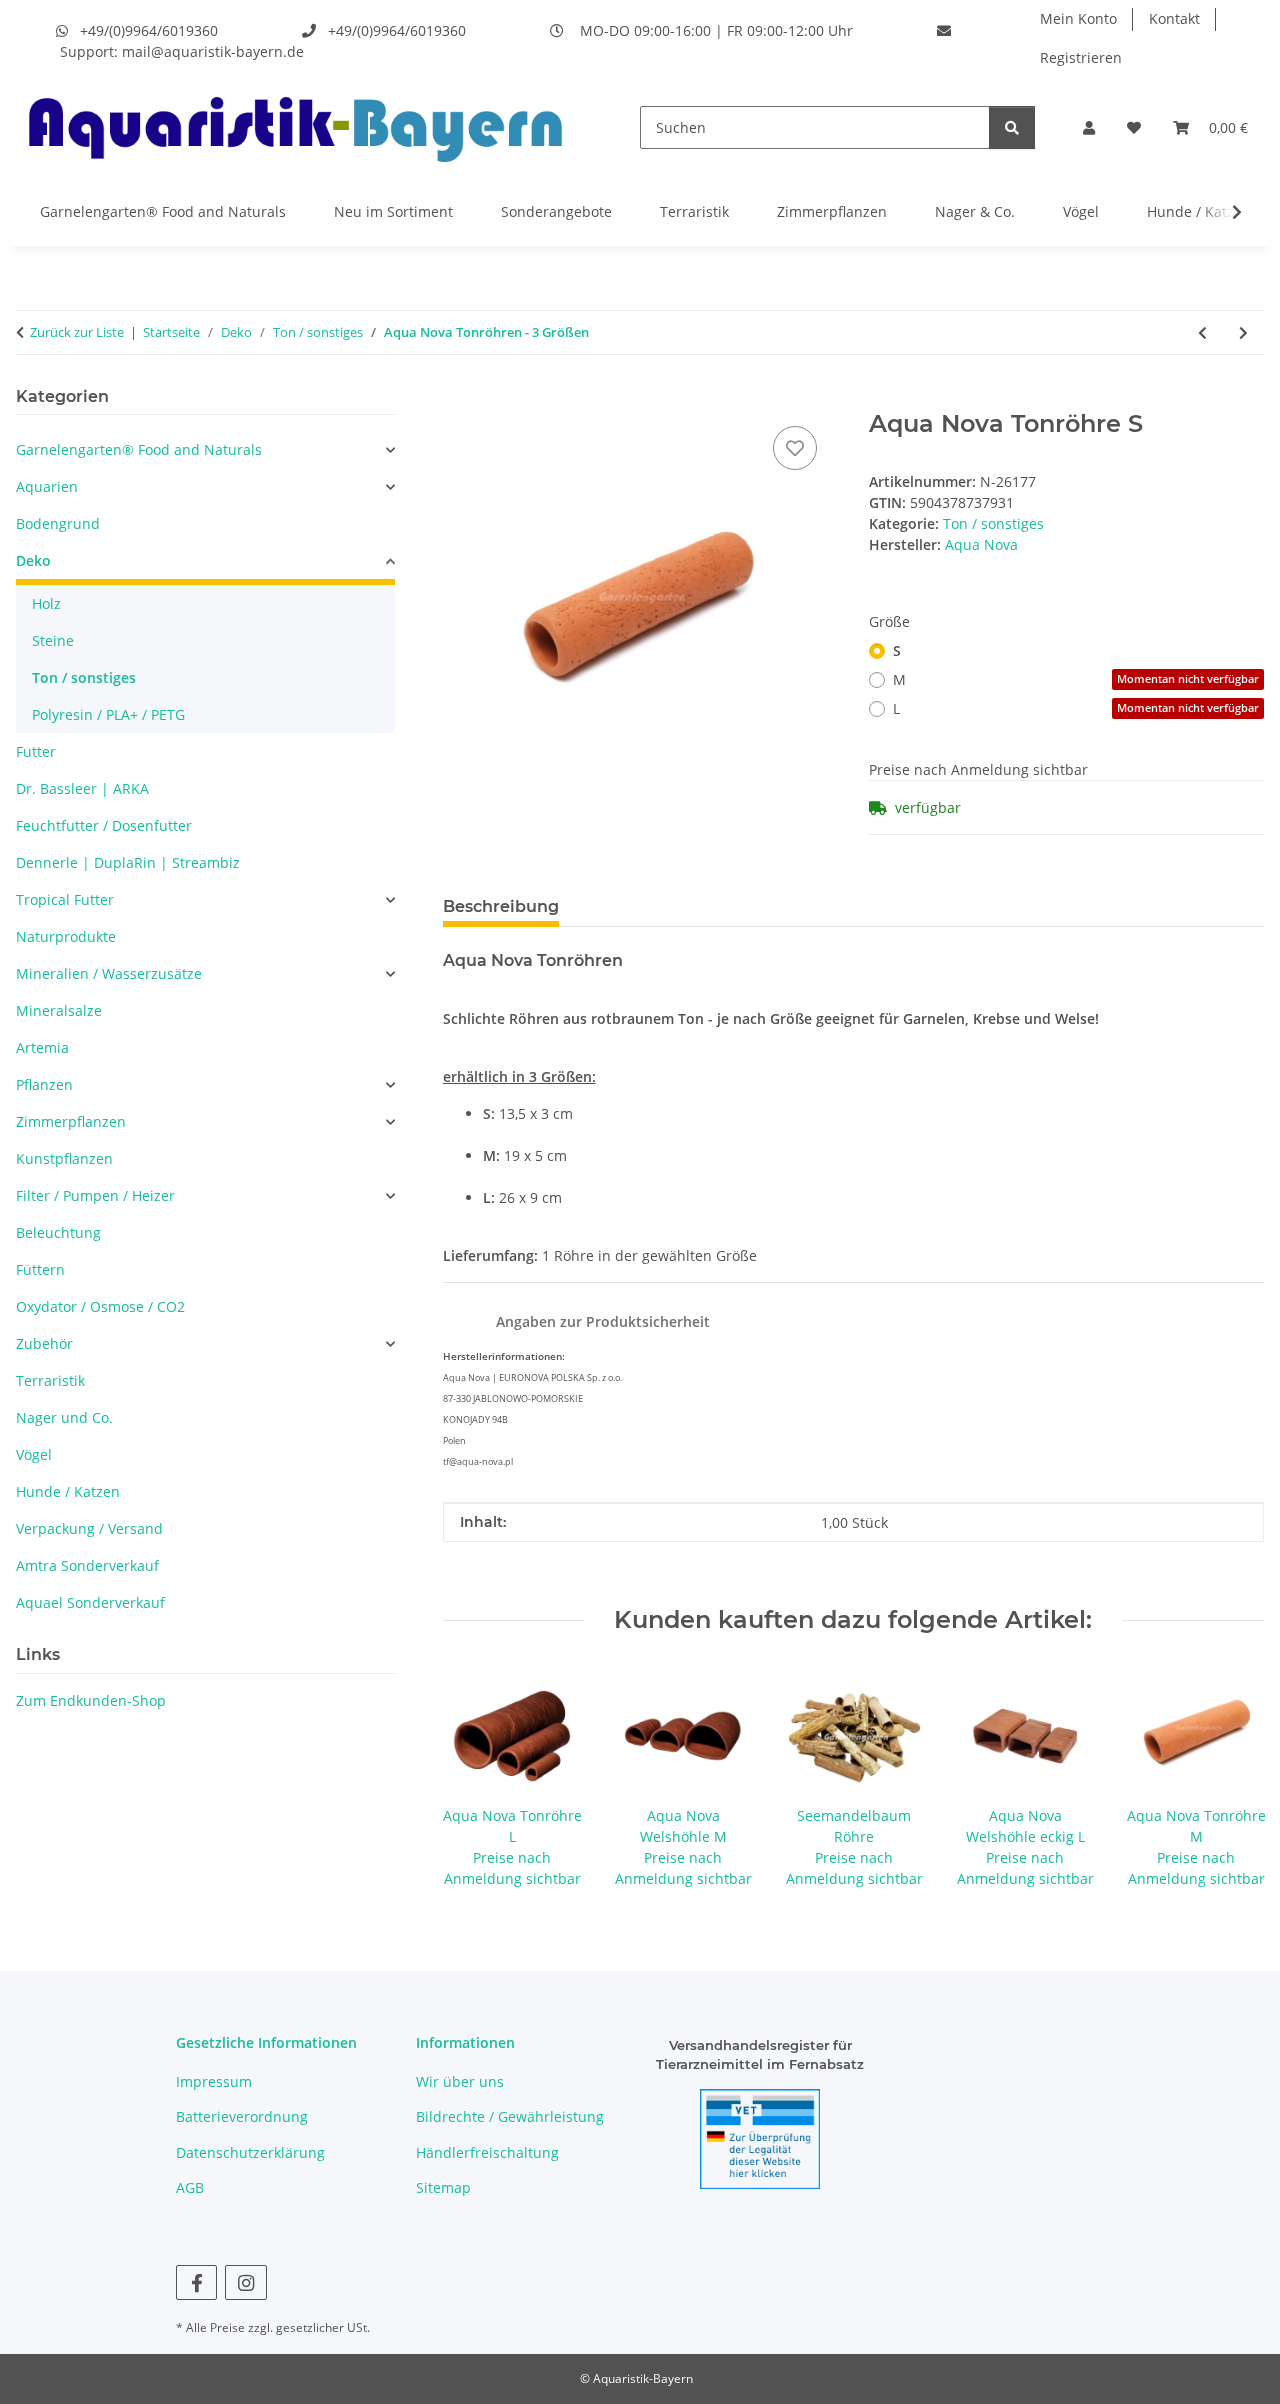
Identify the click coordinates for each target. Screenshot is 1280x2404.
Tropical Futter (65, 899)
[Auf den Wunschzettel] (795, 448)
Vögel (1081, 211)
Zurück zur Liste (77, 332)
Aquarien (47, 486)
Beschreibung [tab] (501, 906)
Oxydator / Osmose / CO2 (100, 1306)
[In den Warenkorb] (459, 399)
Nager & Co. (975, 211)
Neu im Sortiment (393, 211)
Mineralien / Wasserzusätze (109, 973)
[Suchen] (1012, 127)
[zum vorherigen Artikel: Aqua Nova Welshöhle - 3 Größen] (1202, 332)
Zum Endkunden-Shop (91, 1700)
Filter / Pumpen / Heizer (95, 1195)
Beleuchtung (58, 1232)
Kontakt (1174, 18)
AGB (190, 2187)
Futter (36, 751)
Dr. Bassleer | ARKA (82, 788)
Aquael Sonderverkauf (90, 1602)
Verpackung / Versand (89, 1528)
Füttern (40, 1269)
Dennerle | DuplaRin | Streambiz (128, 862)
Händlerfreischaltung (487, 2152)
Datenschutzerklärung (250, 2152)
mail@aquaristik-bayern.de (213, 51)
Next (1231, 1778)
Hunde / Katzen (1199, 211)
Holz (46, 603)
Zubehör (44, 1343)
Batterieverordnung (242, 2116)
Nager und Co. (64, 1417)
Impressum (214, 2081)
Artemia (42, 1047)
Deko (33, 560)
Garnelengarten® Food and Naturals (163, 211)
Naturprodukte (66, 936)
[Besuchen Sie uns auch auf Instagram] (245, 2282)
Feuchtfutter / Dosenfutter (104, 825)
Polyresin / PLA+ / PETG (108, 714)
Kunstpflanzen (64, 1158)
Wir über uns (460, 2081)
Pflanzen (44, 1084)
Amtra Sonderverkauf (87, 1565)
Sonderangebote (556, 211)
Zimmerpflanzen (832, 211)
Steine (53, 640)
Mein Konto (1078, 18)
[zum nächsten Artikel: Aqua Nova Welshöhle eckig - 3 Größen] (1243, 332)
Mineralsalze (59, 1010)
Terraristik (694, 211)
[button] (1089, 127)
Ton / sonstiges (993, 523)
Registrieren (1081, 57)
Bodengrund (58, 523)
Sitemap (443, 2187)
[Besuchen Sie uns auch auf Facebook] (196, 2282)
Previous (475, 1778)
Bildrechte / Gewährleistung (510, 2116)
